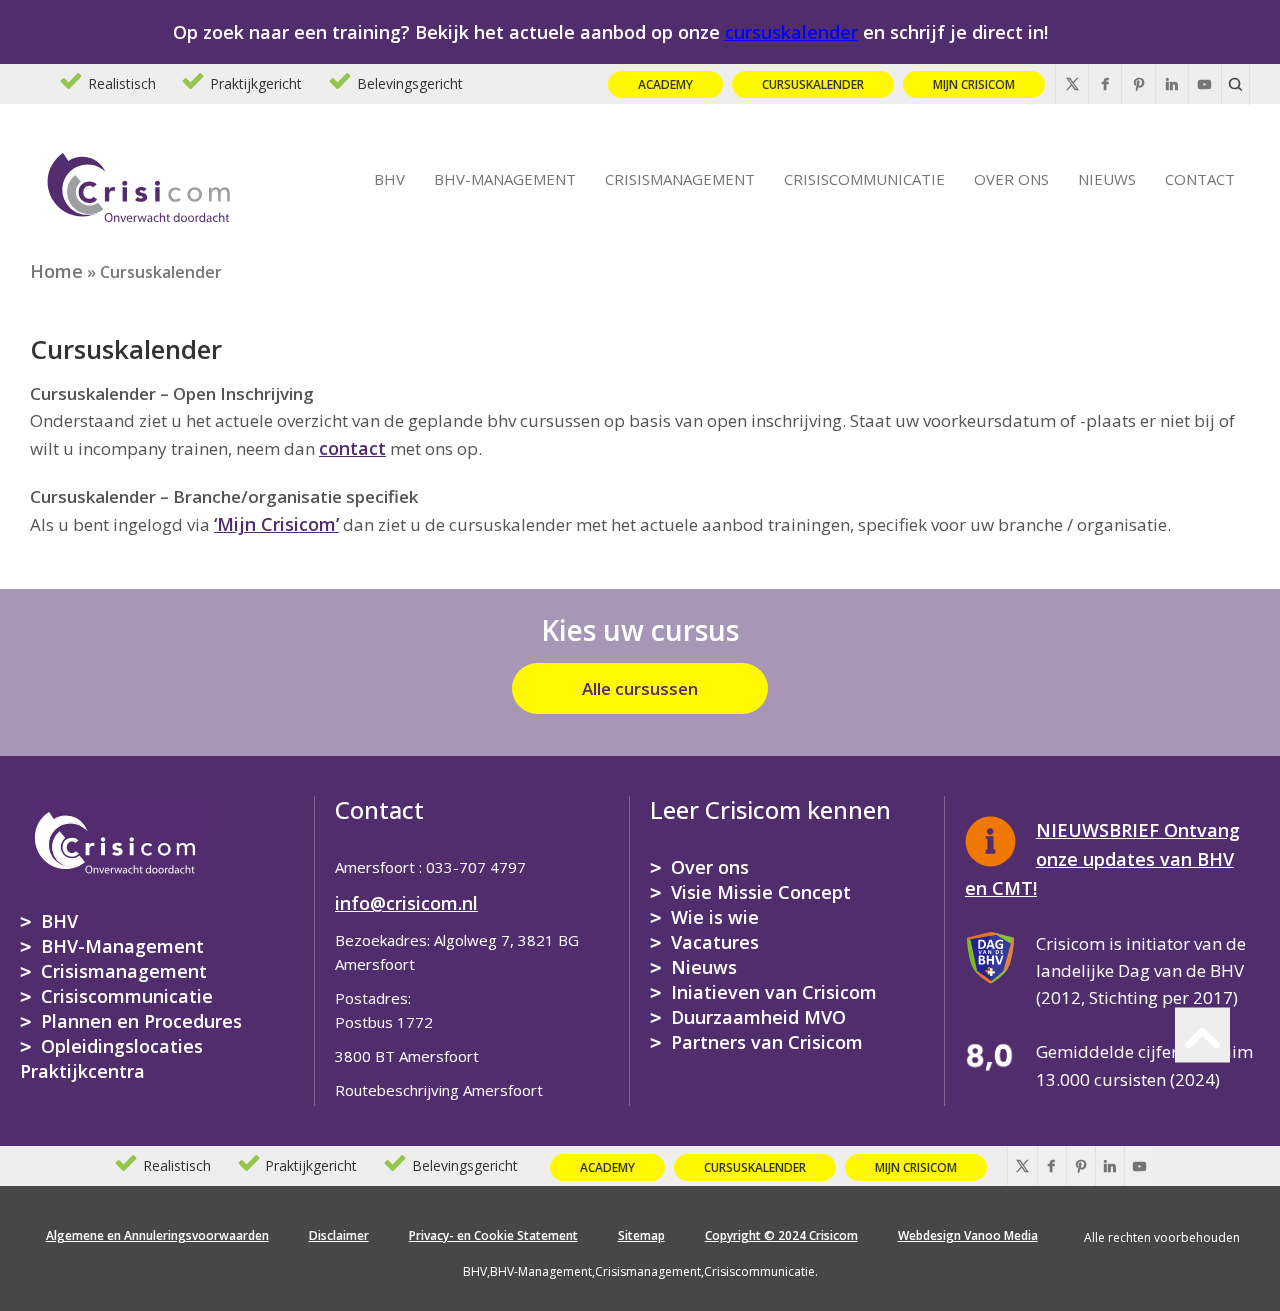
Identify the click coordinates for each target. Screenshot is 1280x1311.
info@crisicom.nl (406, 903)
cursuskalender (791, 32)
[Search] (1236, 84)
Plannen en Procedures (141, 1021)
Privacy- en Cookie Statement (493, 1235)
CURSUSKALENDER (813, 84)
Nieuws (704, 967)
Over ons (710, 867)
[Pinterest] (1138, 84)
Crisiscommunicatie (127, 996)
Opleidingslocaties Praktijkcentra (111, 1058)
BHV (59, 921)
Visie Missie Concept (761, 892)
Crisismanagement (124, 971)
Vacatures (715, 942)
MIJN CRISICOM (974, 84)
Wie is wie (715, 917)
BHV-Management (122, 946)
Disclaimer (339, 1235)
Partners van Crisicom (767, 1042)
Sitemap (641, 1235)
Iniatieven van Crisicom (774, 992)
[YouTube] (1205, 84)
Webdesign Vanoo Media (968, 1235)
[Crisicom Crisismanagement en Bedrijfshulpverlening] (139, 184)
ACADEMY (665, 84)
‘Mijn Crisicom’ (276, 524)
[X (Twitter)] (1072, 84)
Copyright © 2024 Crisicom (781, 1235)
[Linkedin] (1172, 84)
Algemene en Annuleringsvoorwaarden (157, 1235)
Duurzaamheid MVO (758, 1017)
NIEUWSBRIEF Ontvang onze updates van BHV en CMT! (1102, 859)
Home (56, 271)
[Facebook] (1105, 84)
